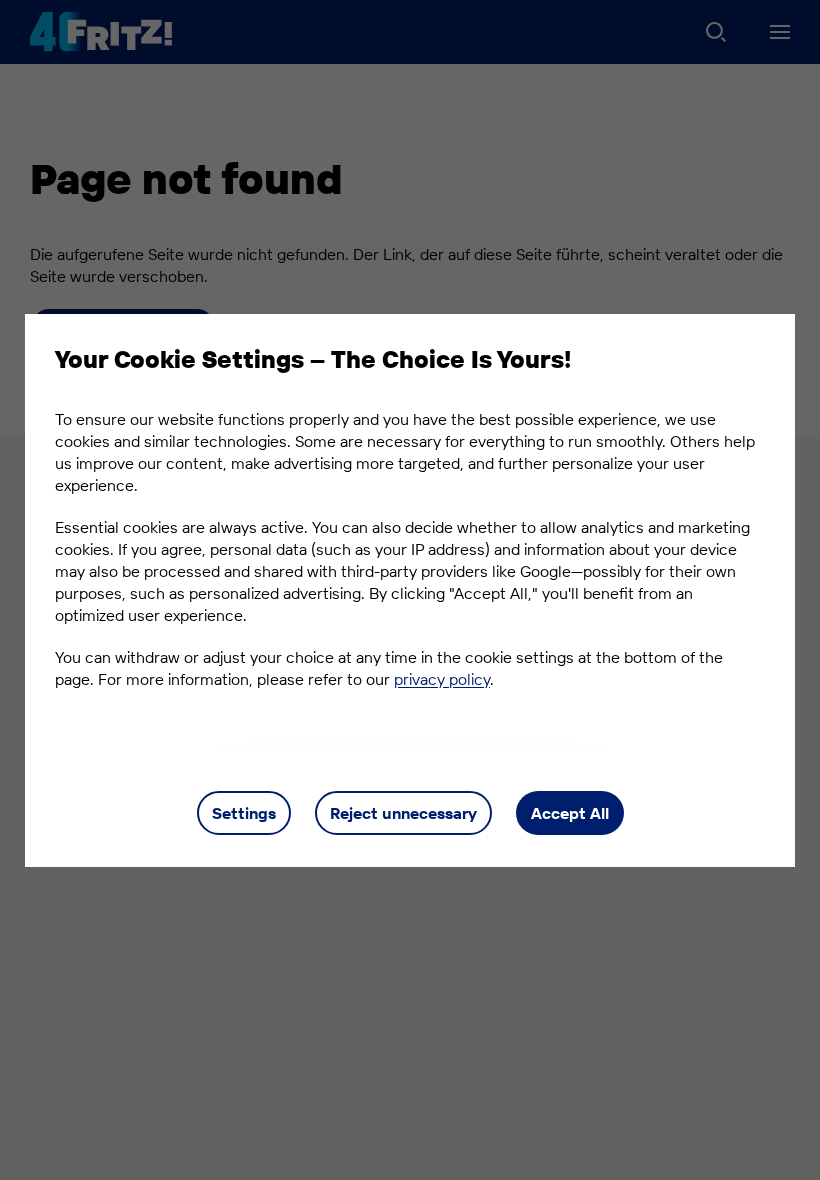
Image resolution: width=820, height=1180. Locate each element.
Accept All (570, 813)
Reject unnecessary (403, 813)
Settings (244, 813)
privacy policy (442, 679)
